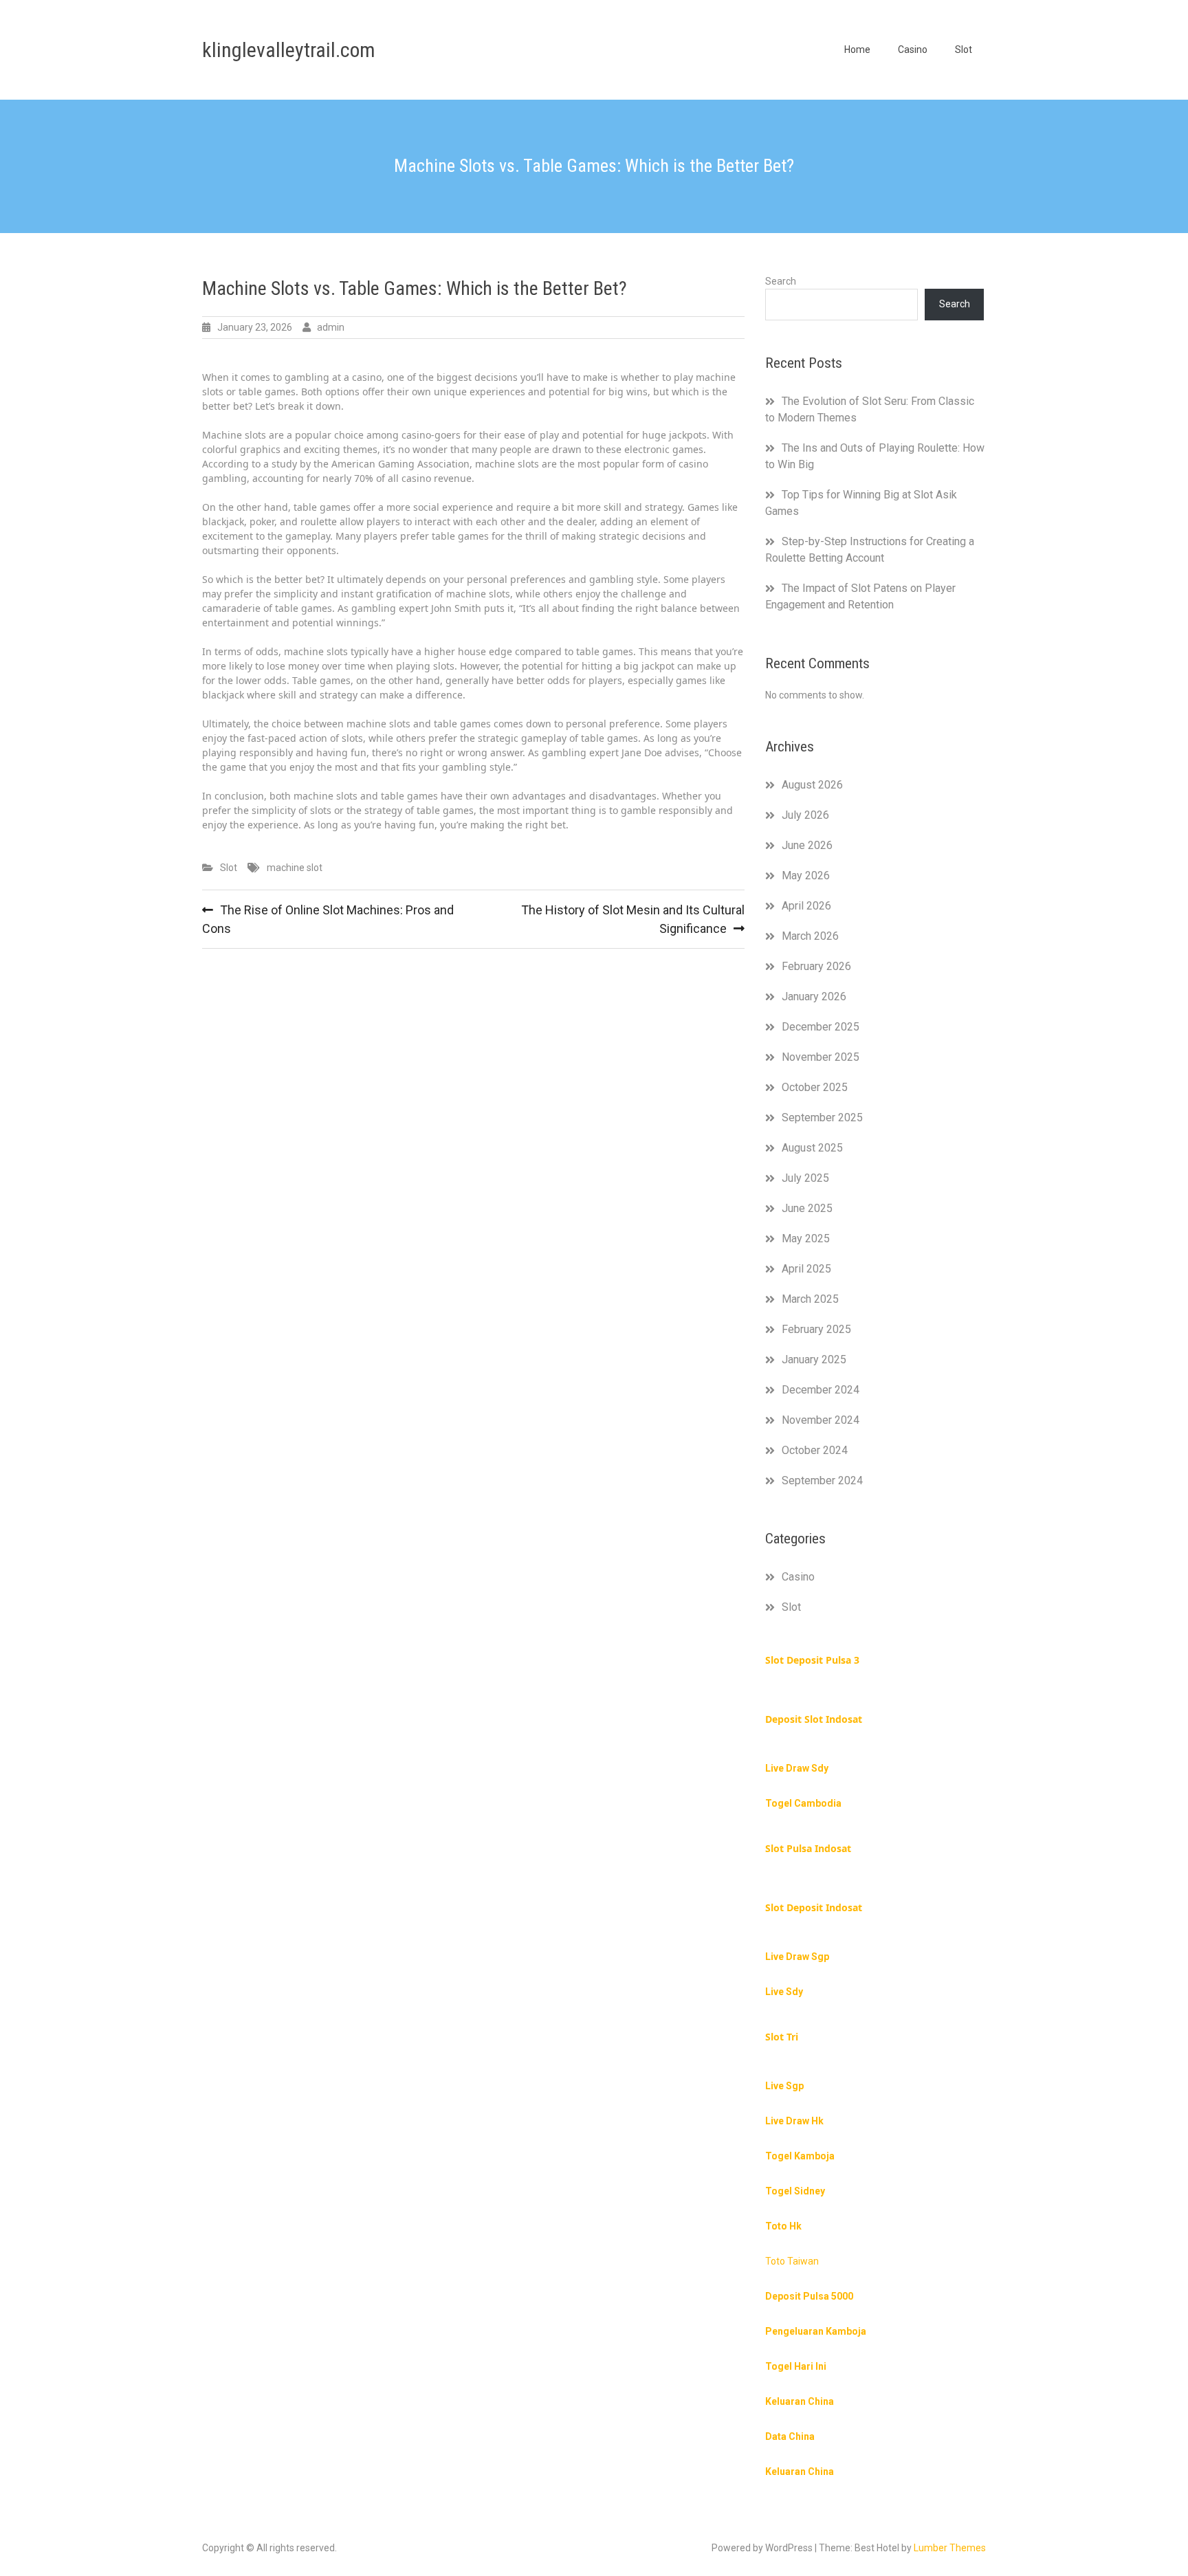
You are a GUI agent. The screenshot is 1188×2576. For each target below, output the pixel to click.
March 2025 (810, 1299)
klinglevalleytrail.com (289, 50)
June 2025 (807, 1208)
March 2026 (810, 936)
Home (857, 49)
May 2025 (806, 1239)
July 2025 (805, 1178)
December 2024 (821, 1390)
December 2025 (821, 1027)
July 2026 (805, 815)
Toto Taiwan (792, 2261)
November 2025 (821, 1057)
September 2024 (822, 1480)
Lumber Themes (950, 2548)
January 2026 (814, 997)
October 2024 (815, 1450)
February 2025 (816, 1329)
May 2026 (806, 876)
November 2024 (821, 1420)
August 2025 (812, 1148)
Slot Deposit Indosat (814, 1907)
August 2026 (812, 785)
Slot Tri (782, 2037)
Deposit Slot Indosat (814, 1719)
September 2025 (822, 1118)
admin (331, 327)
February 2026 (816, 966)
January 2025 (814, 1359)
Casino (913, 49)
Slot (964, 49)
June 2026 (807, 845)
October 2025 (815, 1087)
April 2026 (806, 906)
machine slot (295, 868)
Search (781, 281)
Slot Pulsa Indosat (808, 1848)
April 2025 (806, 1269)
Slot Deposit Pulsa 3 (812, 1660)
